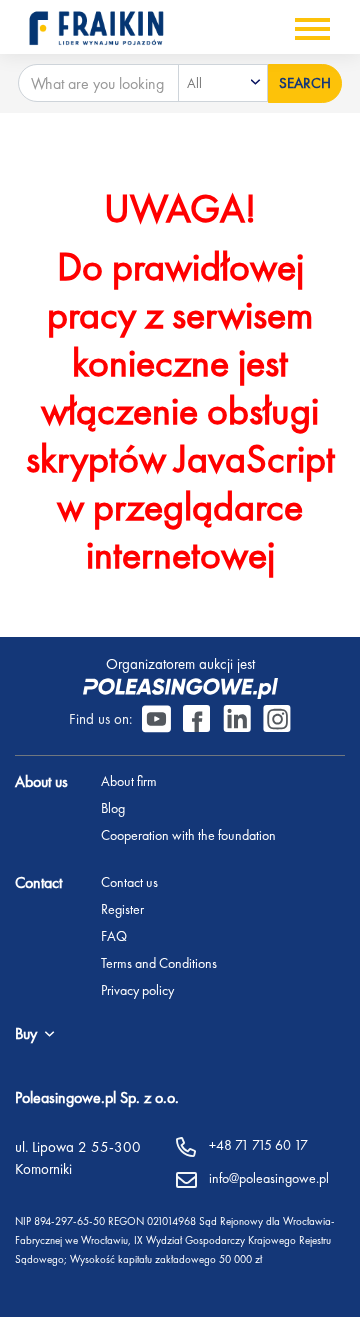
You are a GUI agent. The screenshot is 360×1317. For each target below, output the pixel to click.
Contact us (129, 882)
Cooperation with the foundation (188, 835)
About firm (129, 781)
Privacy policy (137, 990)
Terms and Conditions (159, 963)
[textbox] (223, 83)
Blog (113, 808)
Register (122, 909)
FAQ (114, 936)
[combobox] (223, 83)
